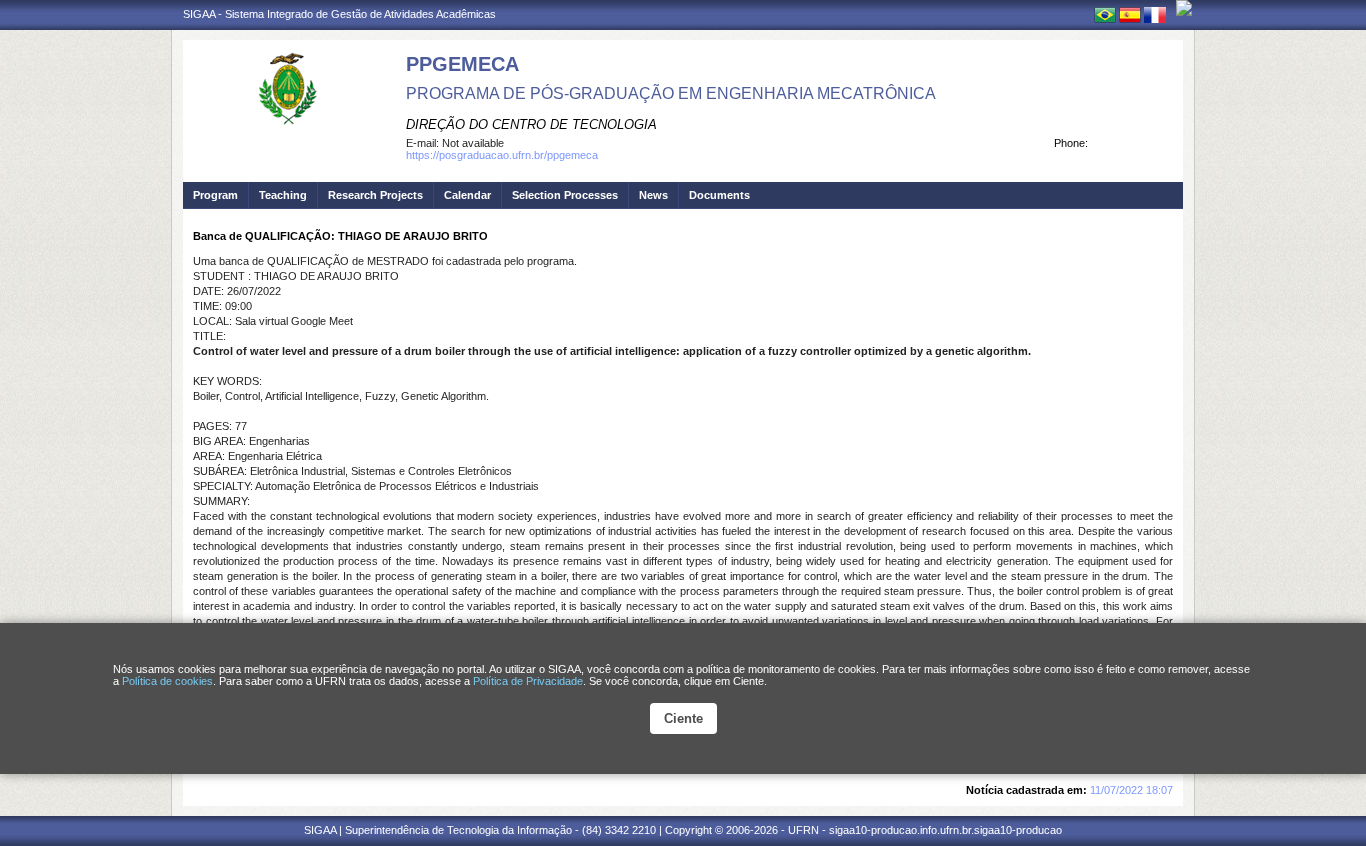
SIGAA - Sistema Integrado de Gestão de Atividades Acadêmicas (339, 14)
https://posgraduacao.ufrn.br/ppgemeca (502, 155)
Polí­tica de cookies (167, 681)
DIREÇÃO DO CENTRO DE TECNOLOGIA (531, 124)
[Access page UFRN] (1184, 8)
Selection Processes (565, 195)
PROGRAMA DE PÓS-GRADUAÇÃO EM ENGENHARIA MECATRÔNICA (671, 93)
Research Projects (375, 195)
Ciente (683, 718)
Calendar (467, 195)
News (653, 195)
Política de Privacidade (528, 681)
